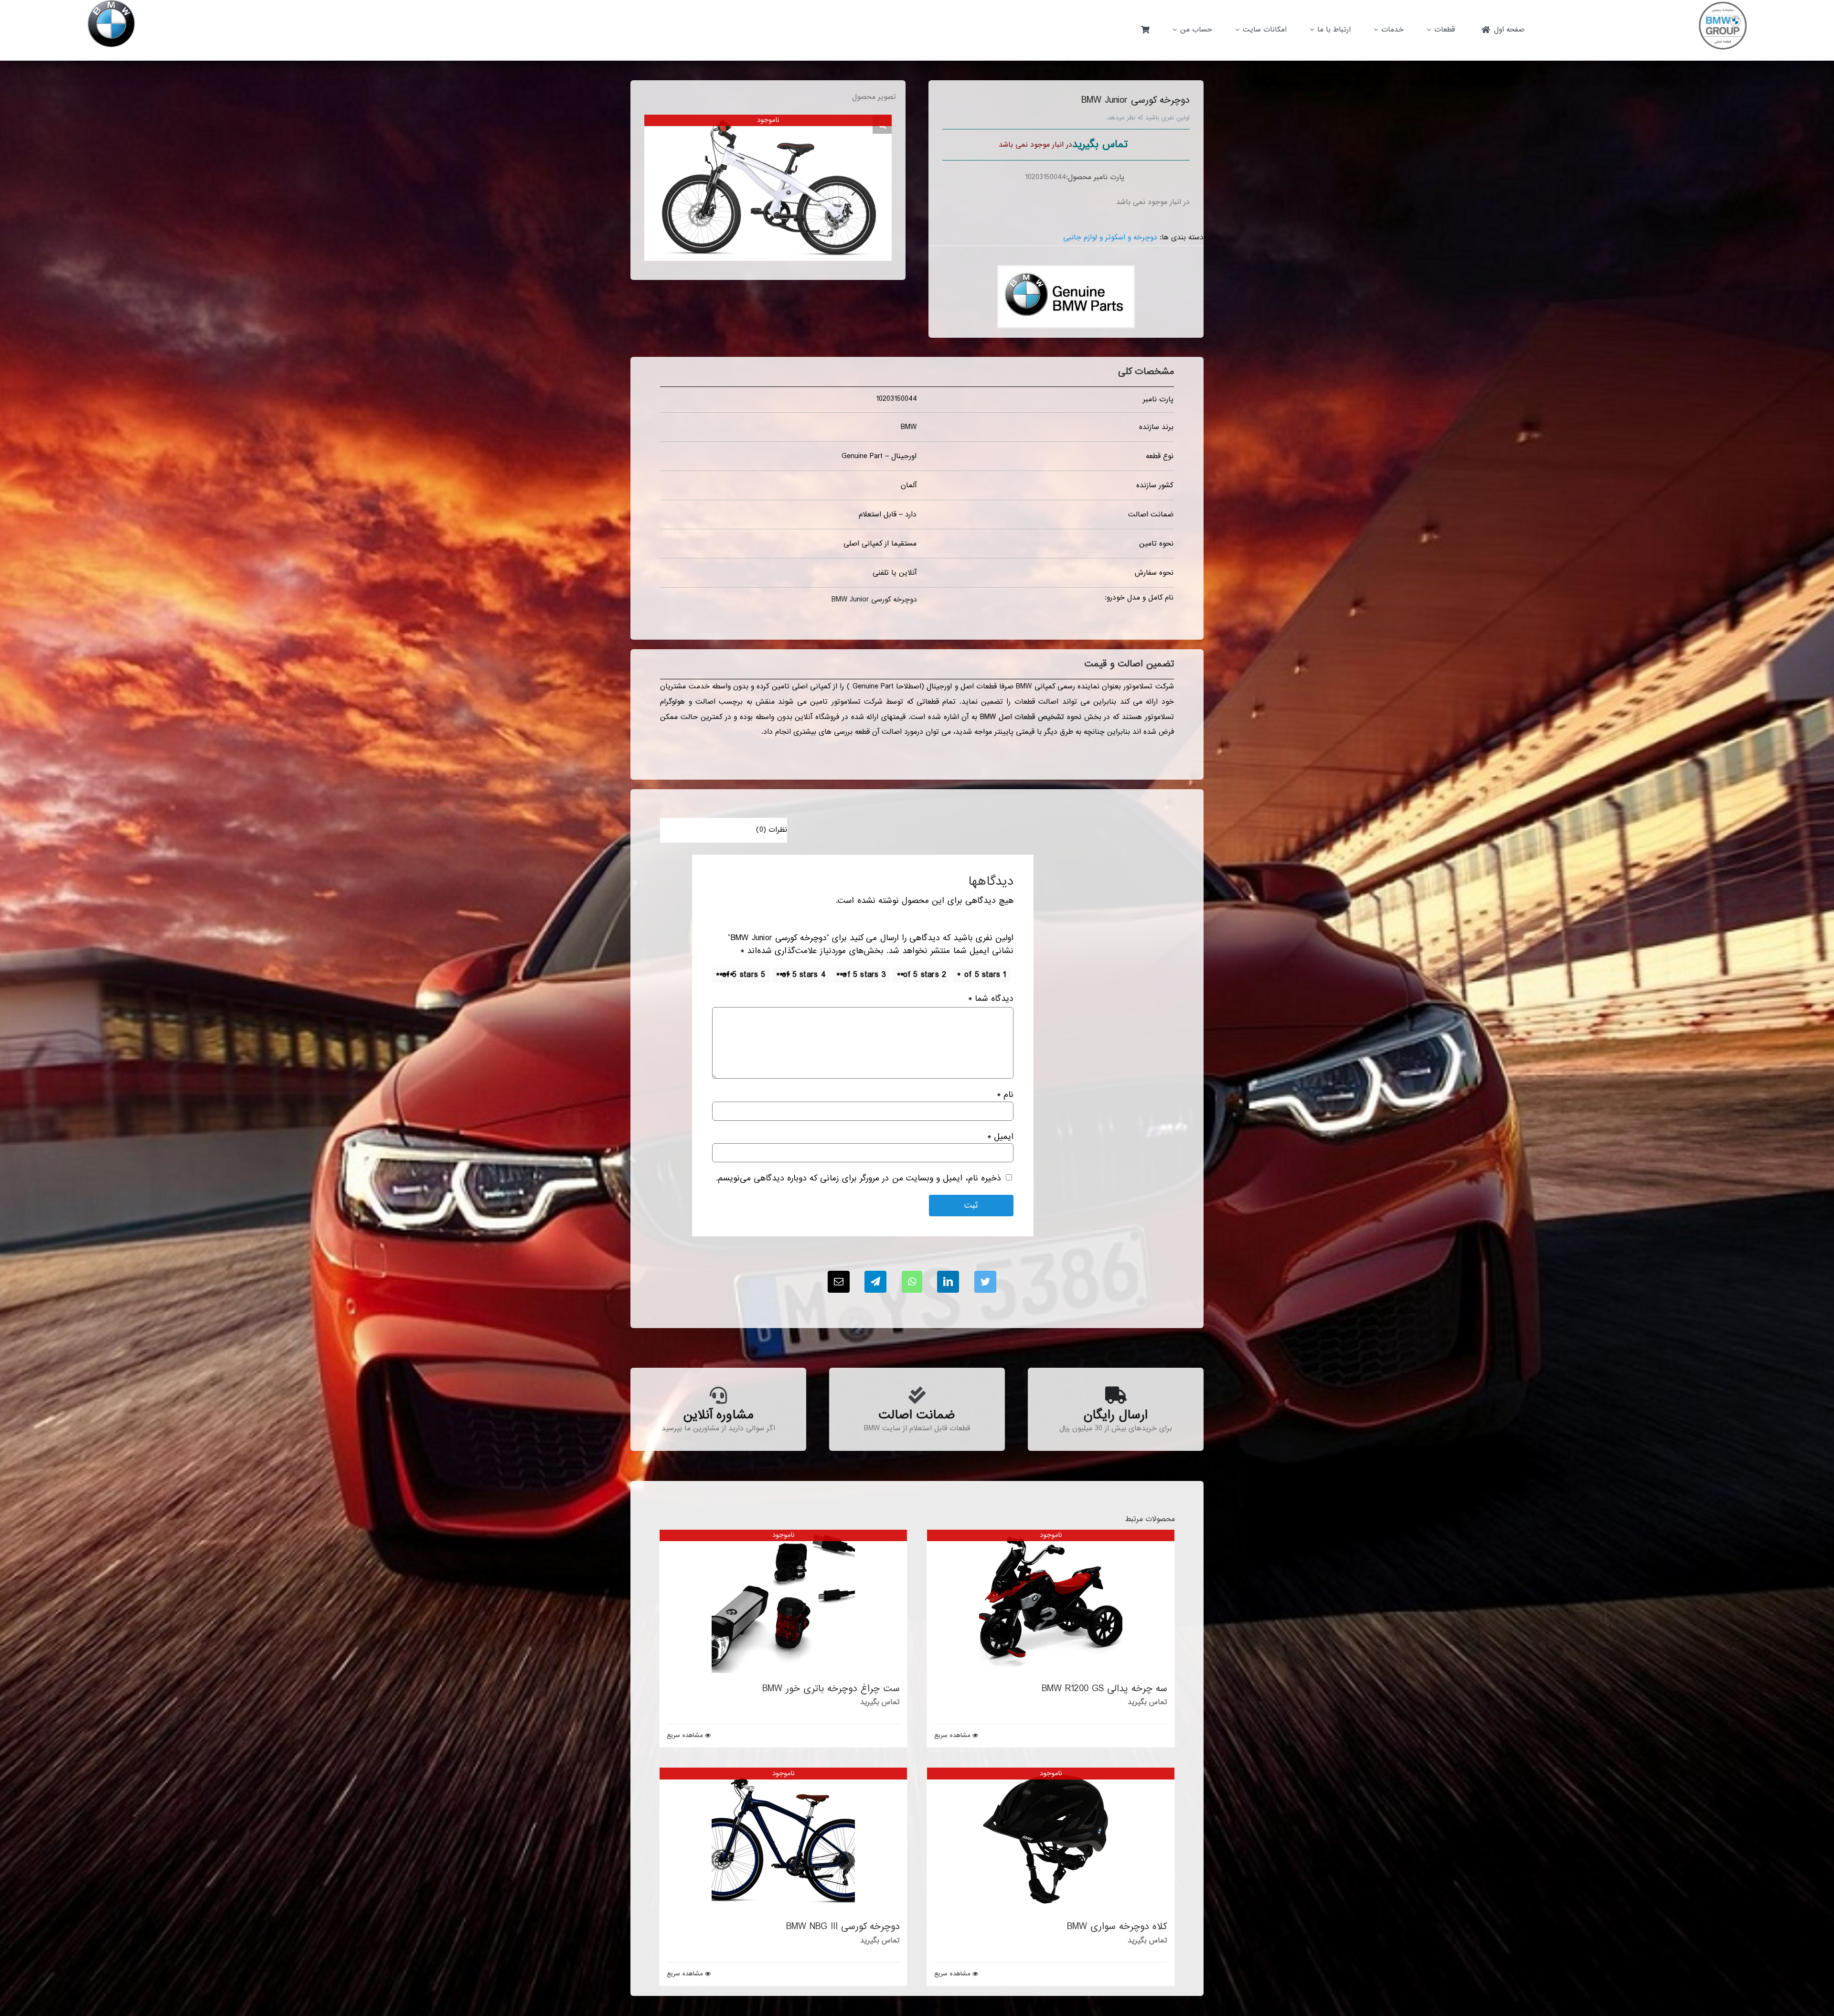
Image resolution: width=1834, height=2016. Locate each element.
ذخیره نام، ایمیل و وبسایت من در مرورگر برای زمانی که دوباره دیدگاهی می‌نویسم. (858, 1178)
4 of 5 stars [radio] (804, 975)
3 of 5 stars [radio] (864, 975)
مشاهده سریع (952, 1736)
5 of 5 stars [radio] (744, 975)
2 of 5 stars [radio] (925, 975)
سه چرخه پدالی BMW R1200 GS (1104, 1689)
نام (1005, 1095)
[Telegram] (875, 1282)
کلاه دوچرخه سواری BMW (1117, 1927)
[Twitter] (985, 1282)
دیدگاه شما (991, 999)
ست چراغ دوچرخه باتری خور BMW (831, 1689)
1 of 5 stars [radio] (986, 975)
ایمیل (1000, 1137)
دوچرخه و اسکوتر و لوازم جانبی (1110, 237)
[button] (882, 124)
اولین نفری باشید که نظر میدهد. (1148, 118)
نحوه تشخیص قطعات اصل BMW (1031, 717)
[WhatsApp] (912, 1282)
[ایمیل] (839, 1282)
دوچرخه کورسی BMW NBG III (843, 1927)
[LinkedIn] (948, 1282)
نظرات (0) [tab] (772, 830)
